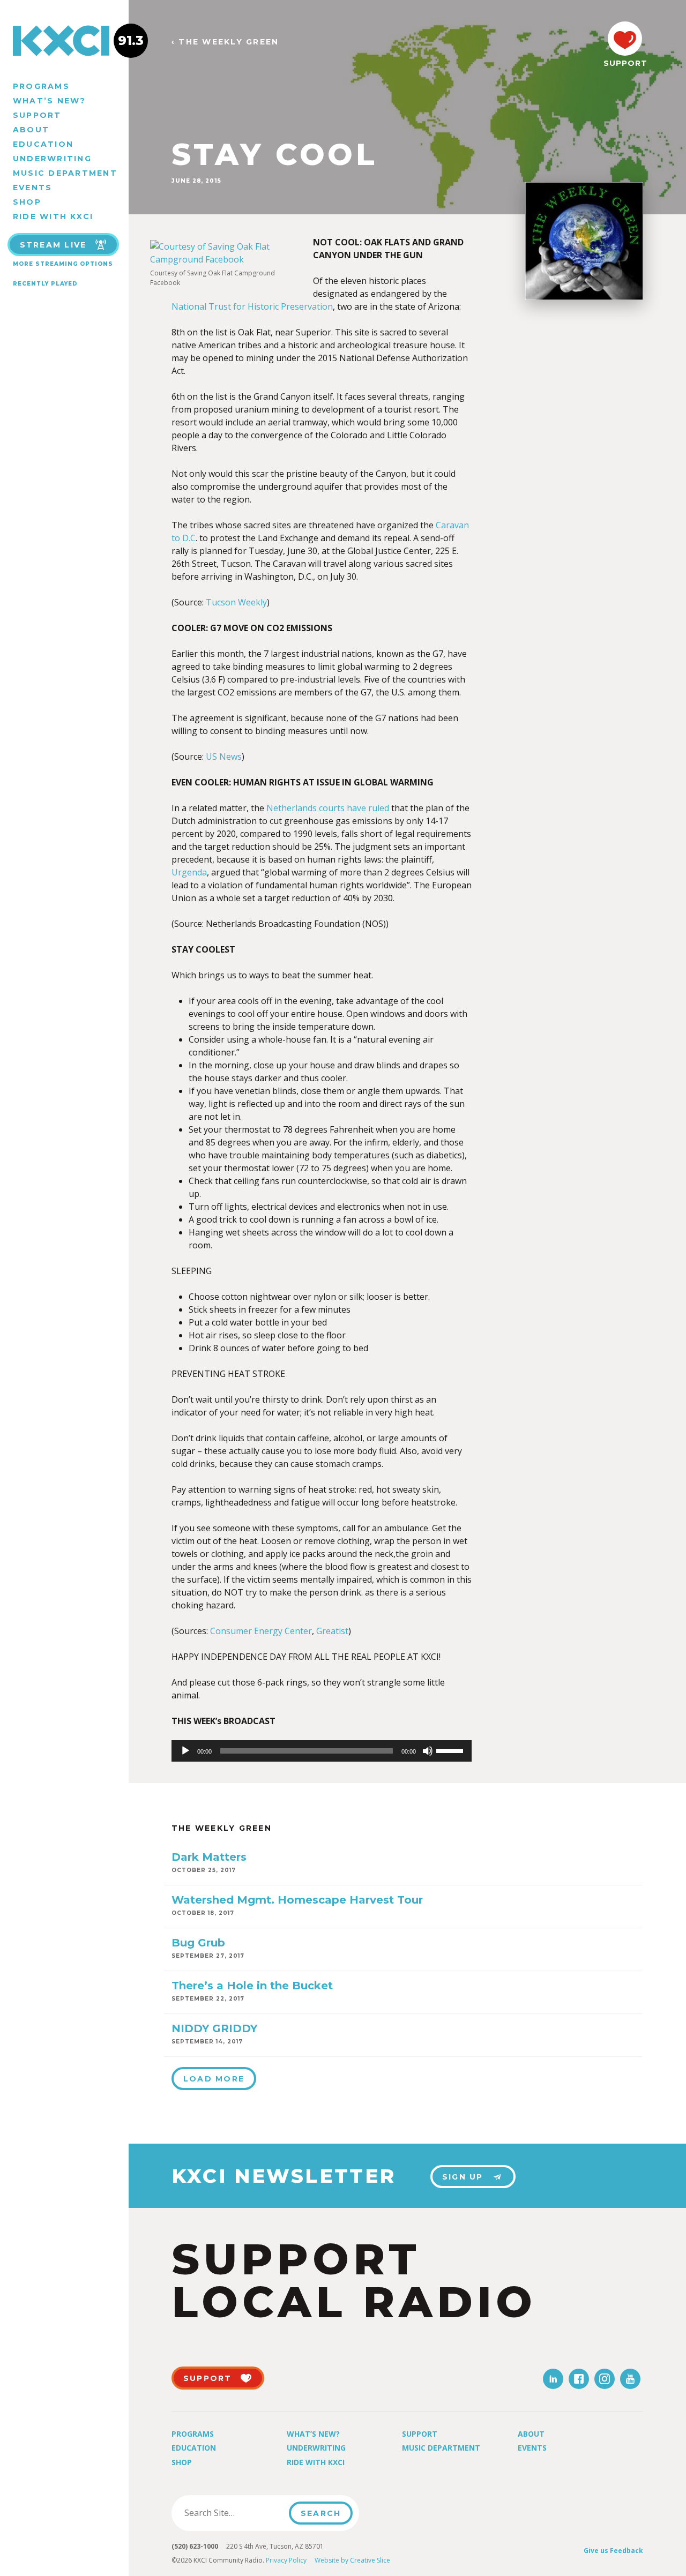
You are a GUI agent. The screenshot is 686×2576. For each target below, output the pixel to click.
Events (32, 188)
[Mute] (428, 1751)
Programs (41, 86)
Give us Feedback (613, 2551)
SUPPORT (625, 63)
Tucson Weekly (236, 602)
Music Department (65, 173)
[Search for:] (233, 2513)
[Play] (185, 1751)
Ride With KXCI (53, 216)
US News (224, 757)
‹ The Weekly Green (225, 42)
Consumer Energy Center (261, 1631)
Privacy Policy (286, 2560)
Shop (27, 202)
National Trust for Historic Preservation (252, 306)
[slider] (451, 1750)
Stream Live (53, 245)
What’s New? (50, 101)
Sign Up (463, 2177)
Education (43, 144)
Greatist (332, 1631)
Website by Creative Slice (352, 2560)
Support (37, 115)
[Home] (64, 41)
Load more (214, 2079)
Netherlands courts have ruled (328, 808)
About (31, 130)
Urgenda (189, 872)
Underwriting (52, 159)
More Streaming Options (63, 264)
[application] (322, 1751)
